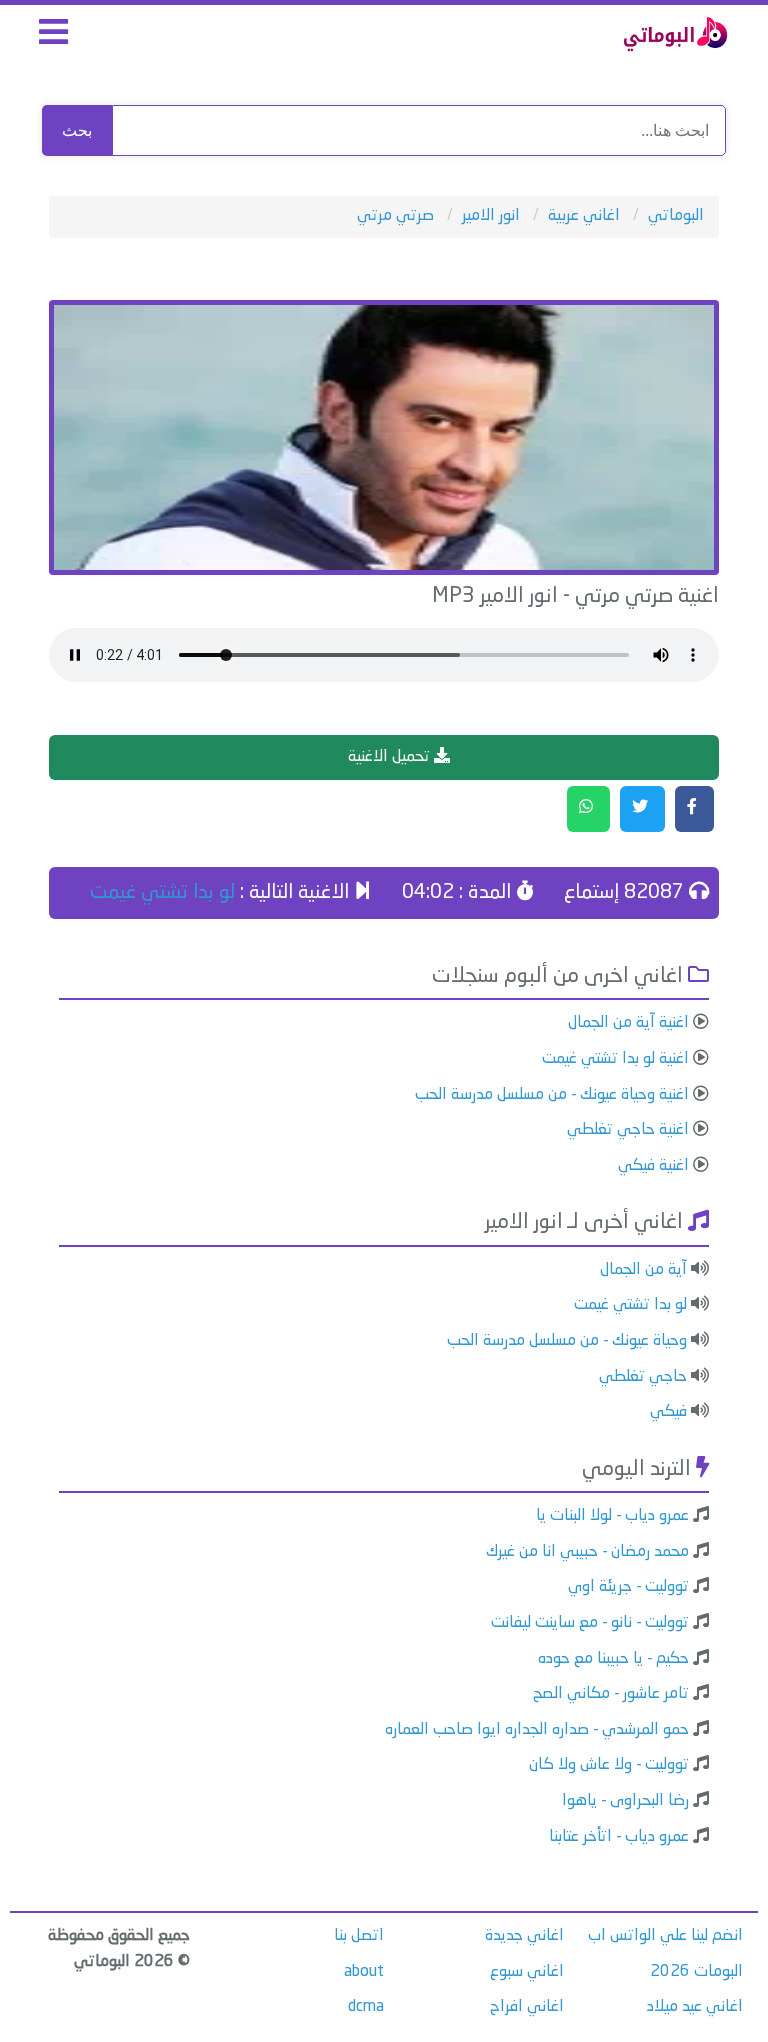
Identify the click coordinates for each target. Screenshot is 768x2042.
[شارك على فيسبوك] (694, 809)
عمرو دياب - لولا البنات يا (612, 1516)
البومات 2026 (696, 1972)
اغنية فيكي (653, 1166)
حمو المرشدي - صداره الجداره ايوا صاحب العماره (537, 1730)
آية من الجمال (643, 1270)
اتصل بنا (359, 1936)
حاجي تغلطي (643, 1377)
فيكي (668, 1412)
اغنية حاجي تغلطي (628, 1130)
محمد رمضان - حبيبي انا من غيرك (587, 1552)
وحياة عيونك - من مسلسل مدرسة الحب (567, 1341)
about (364, 1972)
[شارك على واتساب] (588, 809)
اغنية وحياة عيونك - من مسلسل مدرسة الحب (552, 1095)
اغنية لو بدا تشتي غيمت (615, 1059)
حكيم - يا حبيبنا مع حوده (613, 1659)
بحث (77, 130)
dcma (366, 2007)
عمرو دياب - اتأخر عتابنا (619, 1837)
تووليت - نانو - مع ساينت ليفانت (590, 1623)
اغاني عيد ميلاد (695, 2007)
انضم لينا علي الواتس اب (665, 1936)
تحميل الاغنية (391, 757)
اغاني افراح (527, 2007)
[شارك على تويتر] (642, 809)
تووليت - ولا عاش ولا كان (609, 1765)
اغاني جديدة (524, 1936)
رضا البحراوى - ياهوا (625, 1801)
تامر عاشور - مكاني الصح (611, 1694)
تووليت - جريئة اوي (628, 1587)
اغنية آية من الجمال (628, 1023)
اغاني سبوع (527, 1972)
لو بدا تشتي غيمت (162, 893)
